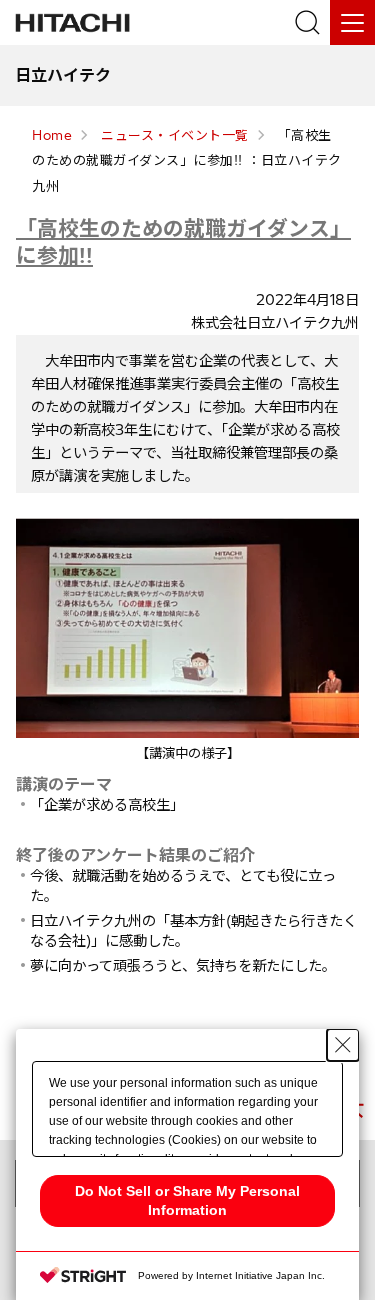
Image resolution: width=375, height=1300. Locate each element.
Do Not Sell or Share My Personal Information (187, 1200)
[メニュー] (352, 22)
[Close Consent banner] (343, 1045)
